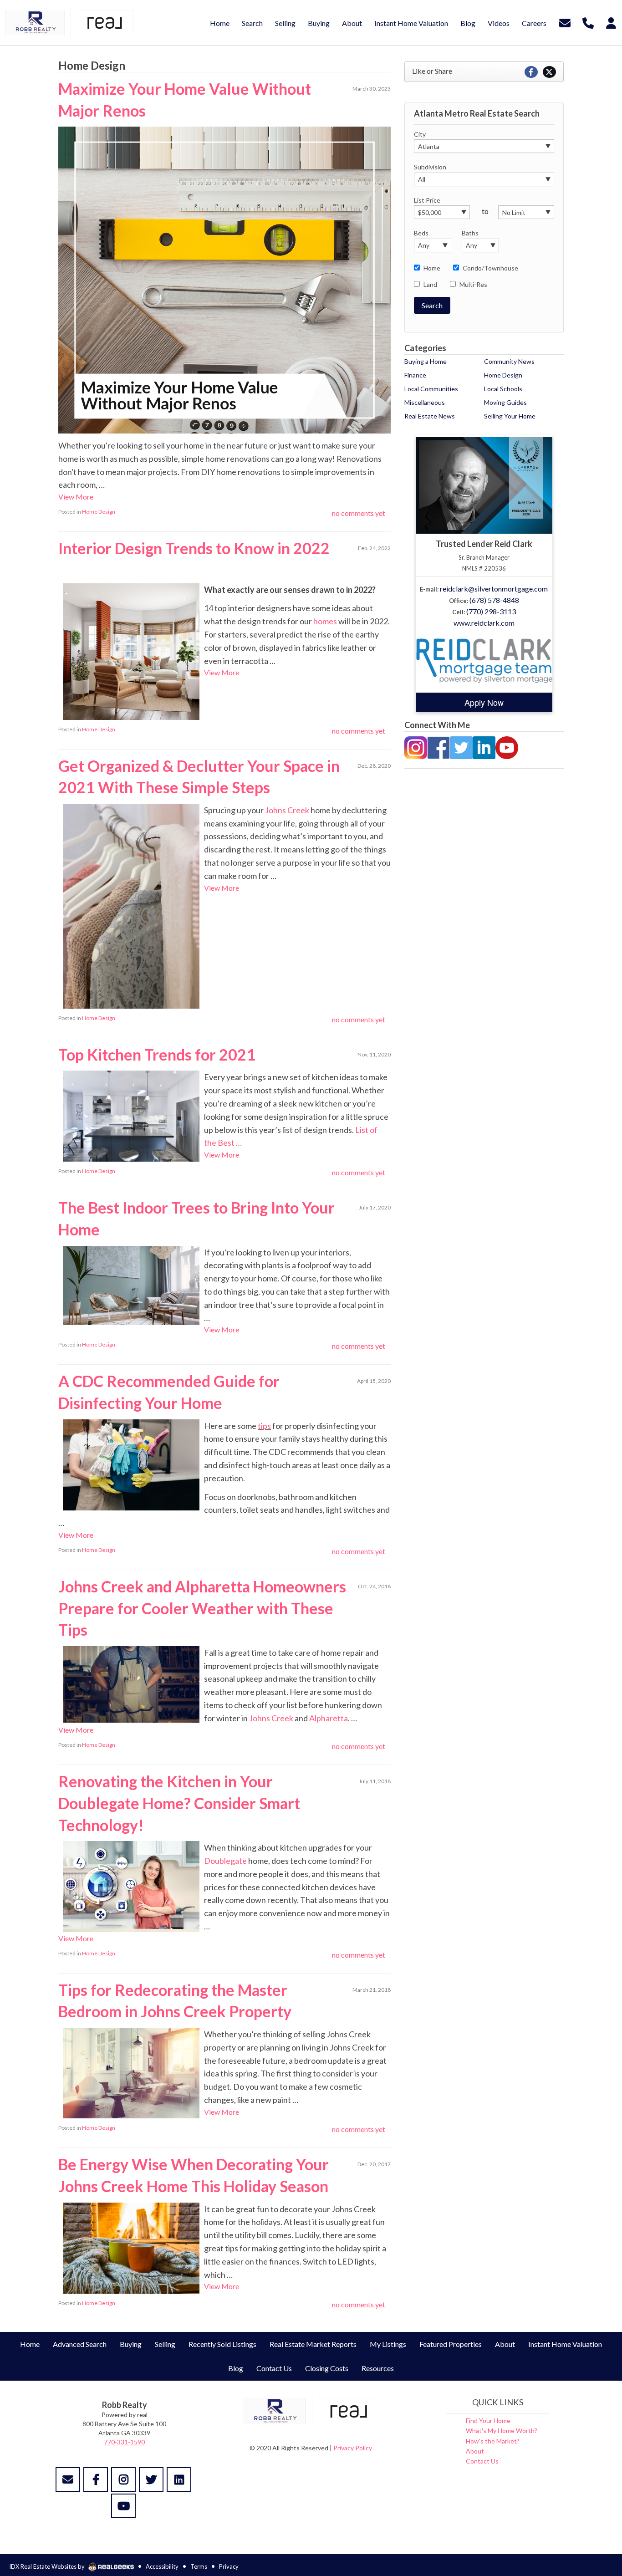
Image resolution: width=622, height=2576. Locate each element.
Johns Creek (287, 810)
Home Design (99, 512)
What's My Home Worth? (502, 2431)
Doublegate (225, 1861)
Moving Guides (505, 402)
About (475, 2451)
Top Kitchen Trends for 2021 (157, 1054)
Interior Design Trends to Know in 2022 (194, 548)
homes (325, 621)
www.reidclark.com (484, 623)
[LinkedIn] (484, 747)
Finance (415, 375)
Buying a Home (426, 361)
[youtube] (123, 2506)
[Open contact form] (565, 22)
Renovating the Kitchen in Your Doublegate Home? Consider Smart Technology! (179, 1803)
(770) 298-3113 (491, 611)
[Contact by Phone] (588, 22)
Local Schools (503, 389)
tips (264, 1426)
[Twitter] (461, 747)
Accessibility (162, 2566)
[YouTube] (507, 747)
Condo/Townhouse (490, 268)
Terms (199, 2566)
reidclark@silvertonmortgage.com (494, 589)
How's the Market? (493, 2441)
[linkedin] (179, 2479)
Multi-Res (473, 284)
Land (430, 284)
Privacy (229, 2566)
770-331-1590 (124, 2442)
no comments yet (359, 513)
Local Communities (431, 389)
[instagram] (123, 2479)
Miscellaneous (425, 402)
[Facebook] (438, 747)
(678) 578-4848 (494, 600)
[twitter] (151, 2479)
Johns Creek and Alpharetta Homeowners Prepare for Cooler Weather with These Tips (202, 1608)
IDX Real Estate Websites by (48, 2566)
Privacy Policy (353, 2448)
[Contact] (68, 2479)
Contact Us (482, 2461)
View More (76, 497)
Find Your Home (488, 2420)
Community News (509, 361)
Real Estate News (430, 416)
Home (432, 268)
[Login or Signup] (611, 22)
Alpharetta (329, 1718)
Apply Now (484, 702)
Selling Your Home (510, 416)
